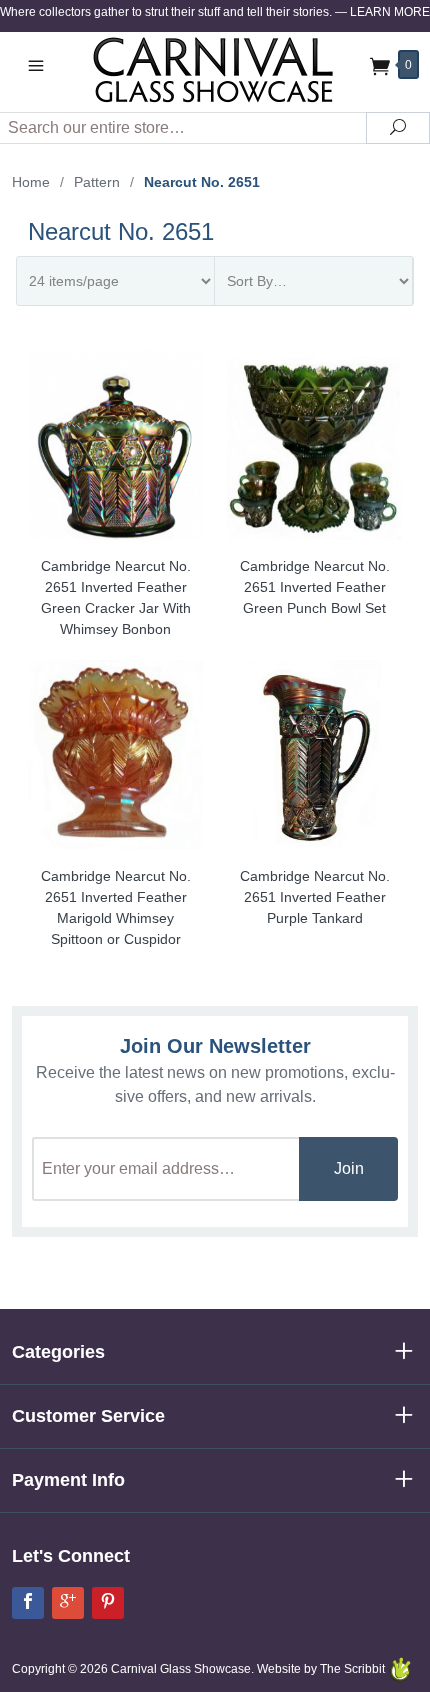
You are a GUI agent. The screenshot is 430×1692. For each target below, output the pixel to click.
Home (31, 182)
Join (349, 1168)
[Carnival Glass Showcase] (215, 69)
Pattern (97, 182)
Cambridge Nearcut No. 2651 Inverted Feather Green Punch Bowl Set (315, 587)
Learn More (390, 12)
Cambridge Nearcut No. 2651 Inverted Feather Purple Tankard (315, 897)
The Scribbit (354, 1669)
